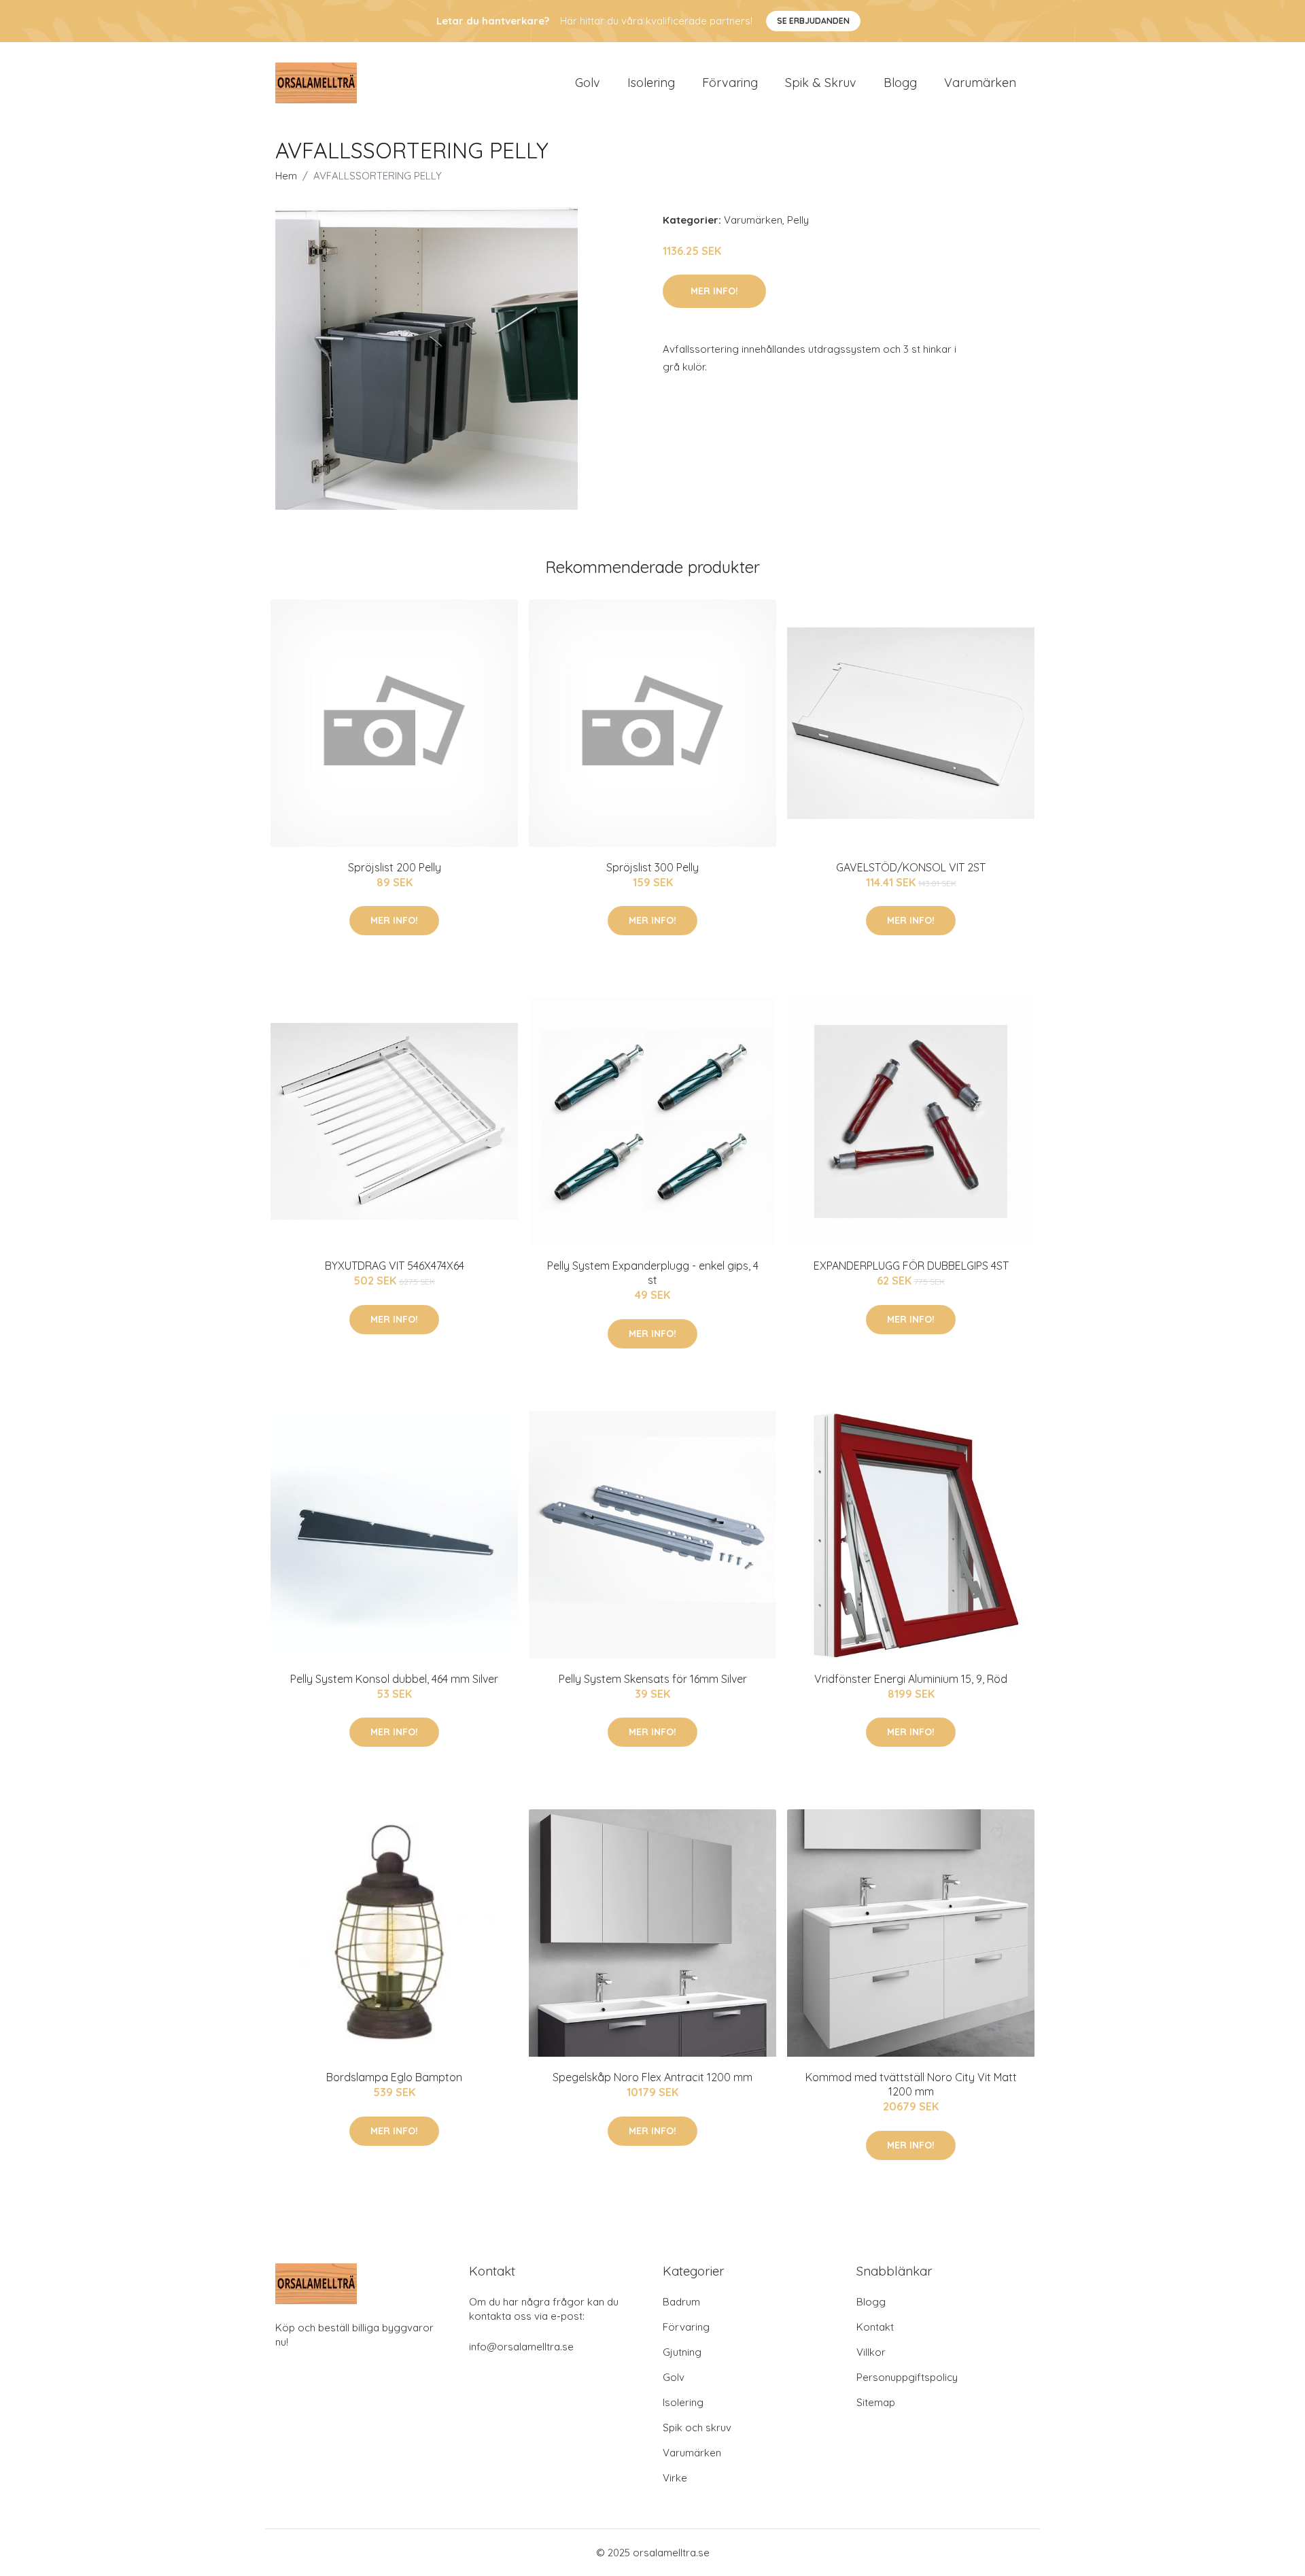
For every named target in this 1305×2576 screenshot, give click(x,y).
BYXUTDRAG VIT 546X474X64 (395, 1266)
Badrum (681, 2302)
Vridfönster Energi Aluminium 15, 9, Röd (911, 1679)
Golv (588, 83)
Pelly (798, 220)
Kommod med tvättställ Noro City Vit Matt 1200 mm (911, 2084)
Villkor (871, 2352)
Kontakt (875, 2327)
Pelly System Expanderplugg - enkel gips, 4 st (653, 1273)
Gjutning (682, 2352)
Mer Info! (714, 291)
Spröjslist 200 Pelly (395, 867)
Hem (286, 176)
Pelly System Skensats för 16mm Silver (653, 1679)
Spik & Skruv (821, 83)
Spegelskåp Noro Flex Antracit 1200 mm (652, 2077)
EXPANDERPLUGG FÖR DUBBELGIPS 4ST (911, 1266)
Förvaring (730, 83)
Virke (675, 2478)
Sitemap (876, 2402)
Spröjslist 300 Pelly (652, 867)
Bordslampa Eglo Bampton (394, 2077)
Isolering (651, 83)
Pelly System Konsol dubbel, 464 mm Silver (394, 1679)
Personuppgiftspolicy (907, 2377)
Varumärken (980, 83)
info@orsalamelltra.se (521, 2347)
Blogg (900, 83)
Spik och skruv (697, 2427)
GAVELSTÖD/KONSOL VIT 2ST (911, 867)
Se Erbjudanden (813, 21)
